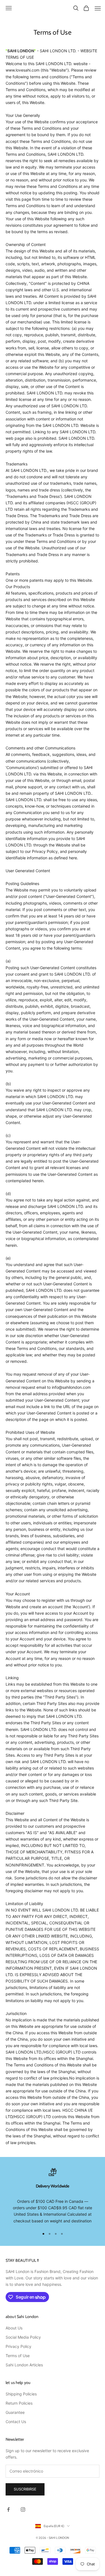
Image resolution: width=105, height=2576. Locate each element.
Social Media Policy (23, 2337)
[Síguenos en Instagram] (23, 2509)
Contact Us (16, 2422)
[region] (53, 2196)
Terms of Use (18, 2356)
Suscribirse (25, 2489)
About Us (14, 2328)
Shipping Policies (21, 2394)
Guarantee (15, 2412)
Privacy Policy (18, 2346)
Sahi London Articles (24, 2365)
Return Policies (19, 2403)
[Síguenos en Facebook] (8, 2509)
